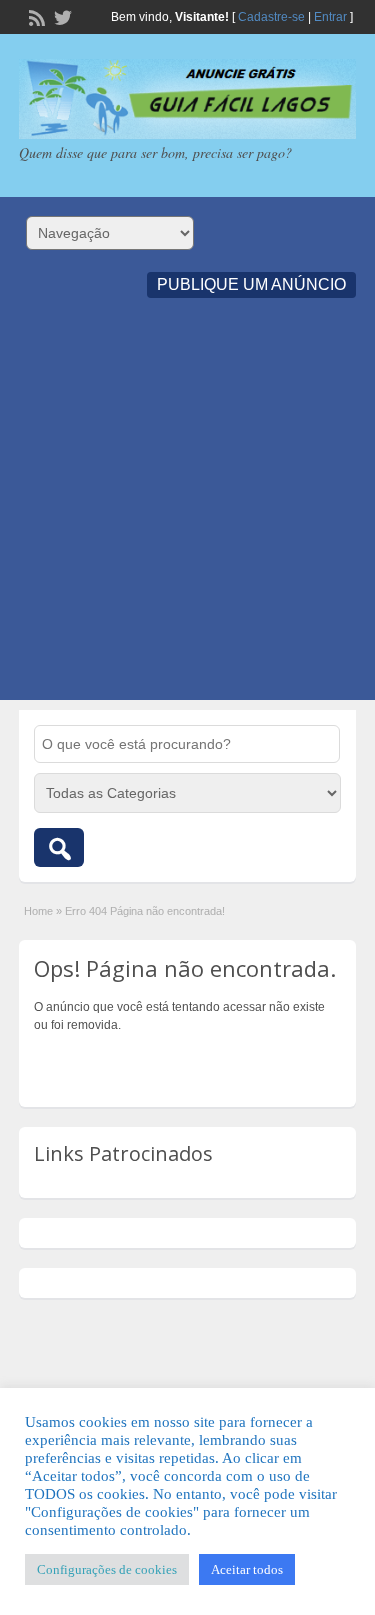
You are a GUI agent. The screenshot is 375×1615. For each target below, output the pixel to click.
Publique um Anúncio (251, 284)
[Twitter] (61, 16)
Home (38, 911)
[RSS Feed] (35, 16)
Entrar (330, 17)
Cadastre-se (271, 17)
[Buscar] (59, 847)
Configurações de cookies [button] (107, 1569)
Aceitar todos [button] (247, 1569)
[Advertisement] (187, 512)
